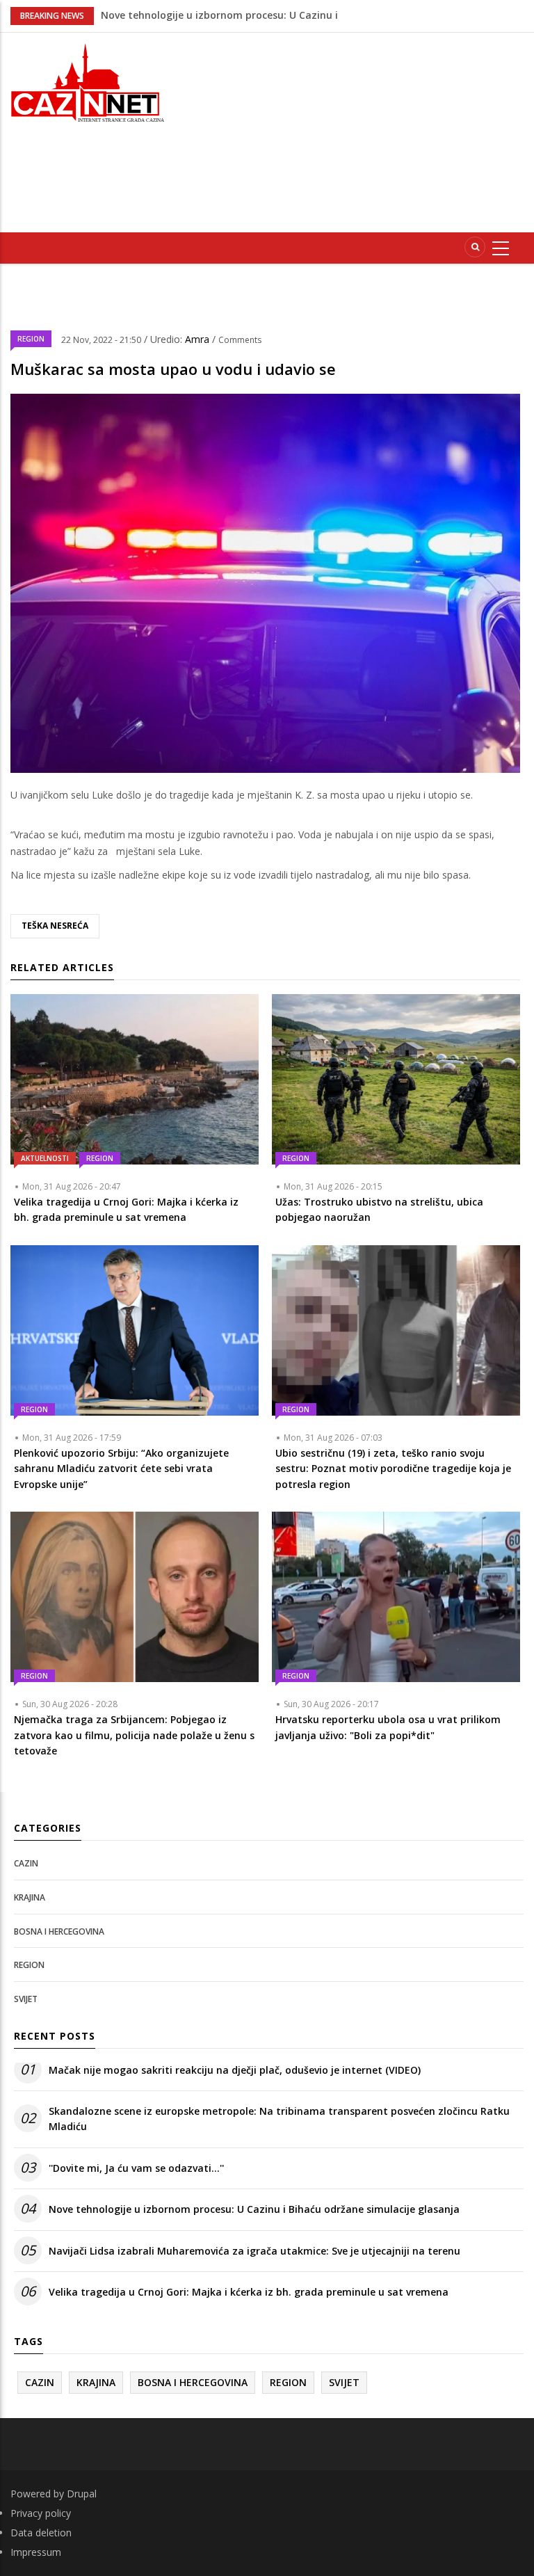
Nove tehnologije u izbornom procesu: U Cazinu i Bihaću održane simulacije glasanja (254, 2209)
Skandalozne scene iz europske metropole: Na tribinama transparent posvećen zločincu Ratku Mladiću (279, 2119)
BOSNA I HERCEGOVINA (59, 1931)
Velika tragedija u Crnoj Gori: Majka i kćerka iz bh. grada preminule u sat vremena (249, 2292)
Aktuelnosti (45, 1158)
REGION (31, 339)
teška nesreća (55, 926)
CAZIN (26, 1863)
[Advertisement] (361, 130)
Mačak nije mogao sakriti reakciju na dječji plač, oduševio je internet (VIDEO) (235, 2070)
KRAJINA (30, 1897)
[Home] (89, 81)
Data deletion (41, 2533)
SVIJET (26, 1999)
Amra (199, 339)
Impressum (36, 2552)
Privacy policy (41, 2513)
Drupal (82, 2494)
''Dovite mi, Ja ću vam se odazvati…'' (188, 15)
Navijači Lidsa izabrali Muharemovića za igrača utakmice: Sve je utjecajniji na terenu (254, 2251)
